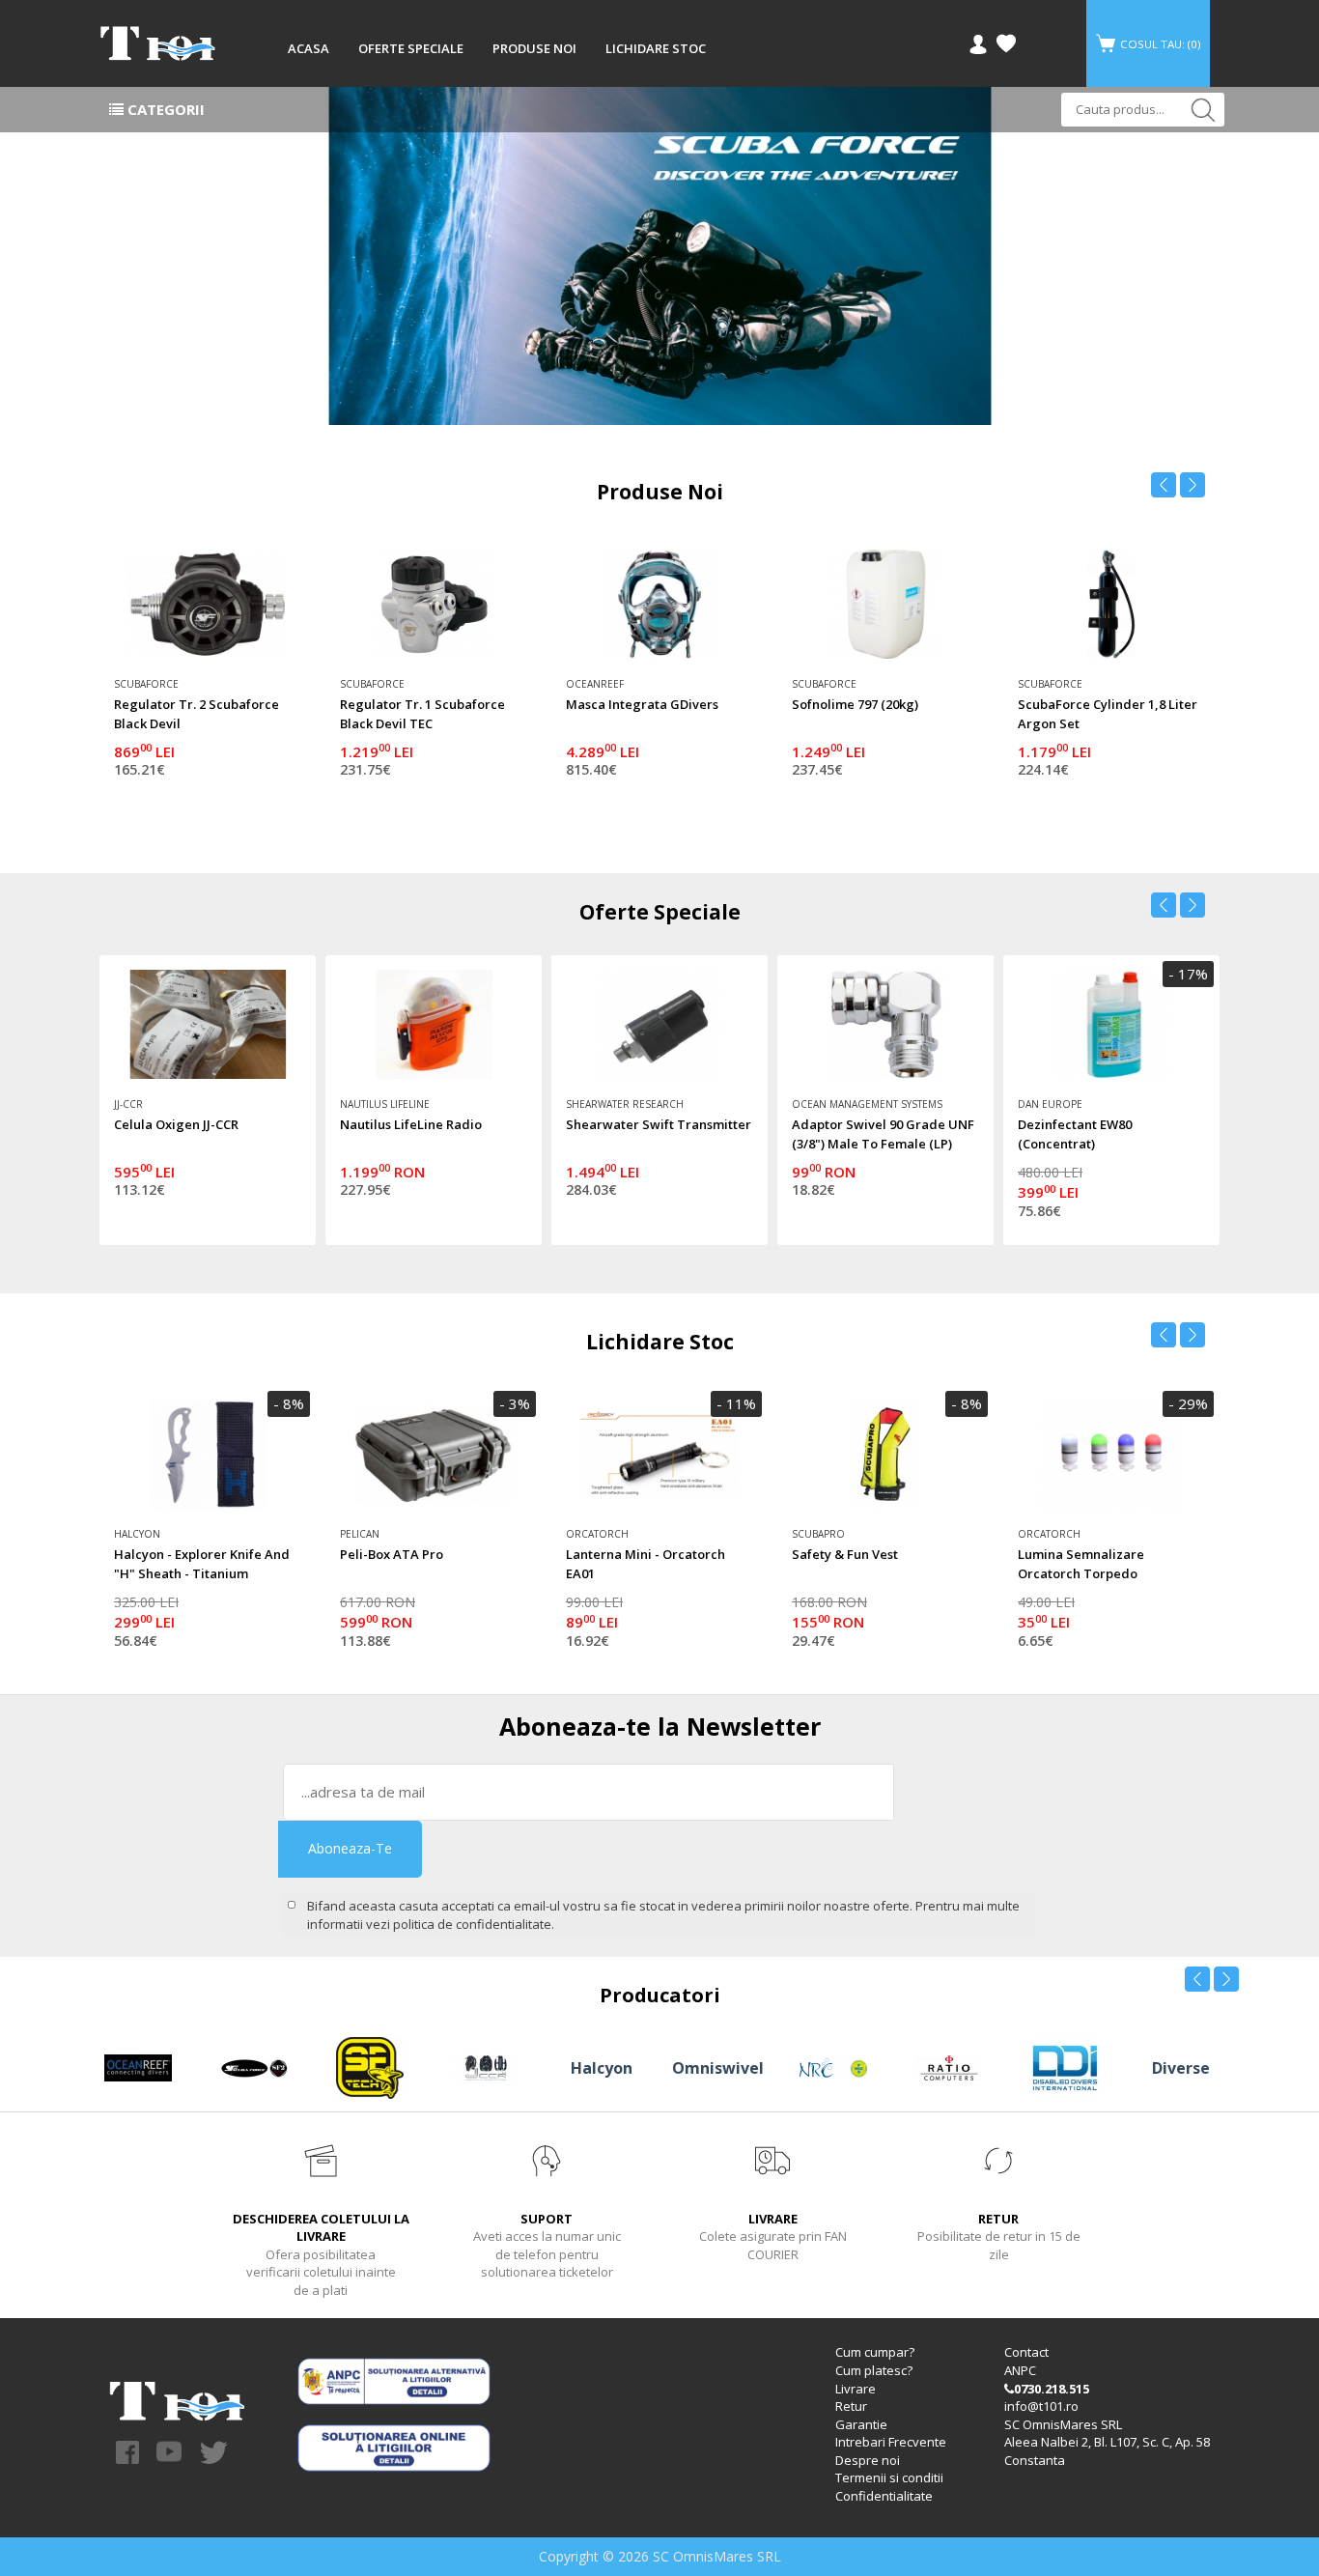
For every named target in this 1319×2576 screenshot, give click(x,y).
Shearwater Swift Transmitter (659, 1124)
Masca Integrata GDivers (642, 704)
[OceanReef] (138, 2066)
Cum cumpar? (875, 2352)
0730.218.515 (1052, 2389)
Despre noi (868, 2460)
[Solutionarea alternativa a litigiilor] (394, 2380)
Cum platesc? (874, 2370)
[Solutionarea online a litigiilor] (394, 2447)
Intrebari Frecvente (891, 2442)
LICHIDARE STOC (656, 48)
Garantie (861, 2424)
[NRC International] (833, 2066)
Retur (851, 2406)
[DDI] (1065, 2066)
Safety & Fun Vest (845, 1554)
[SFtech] (370, 2066)
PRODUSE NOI (534, 48)
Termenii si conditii (889, 2477)
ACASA (309, 48)
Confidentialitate (884, 2496)
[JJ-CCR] (486, 2066)
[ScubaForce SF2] (659, 256)
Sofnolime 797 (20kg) (855, 704)
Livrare (856, 2389)
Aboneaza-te (350, 1848)
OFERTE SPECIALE (411, 48)
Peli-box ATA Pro (392, 1554)
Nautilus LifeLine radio (411, 1124)
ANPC (1020, 2370)
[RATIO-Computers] (949, 2066)
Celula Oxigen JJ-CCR (176, 1124)
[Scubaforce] (254, 2066)
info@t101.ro (1041, 2406)
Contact (1026, 2352)
